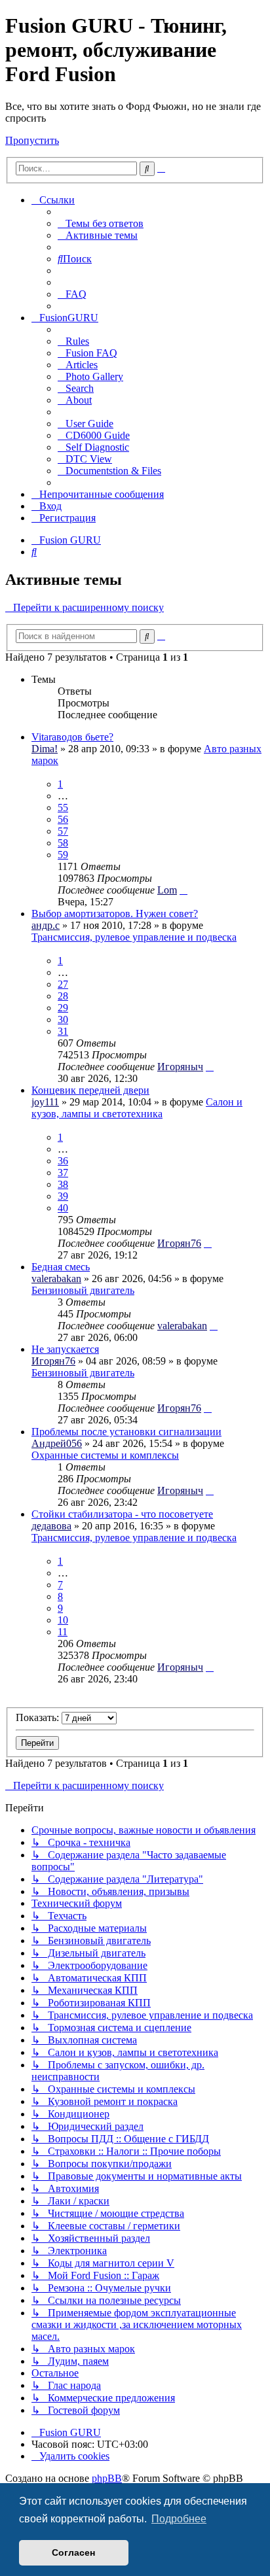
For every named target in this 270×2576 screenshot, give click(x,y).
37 (63, 1173)
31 (63, 1031)
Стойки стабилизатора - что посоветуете (122, 1514)
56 (63, 819)
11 (63, 1632)
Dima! (45, 749)
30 (63, 1019)
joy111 (45, 1102)
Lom (167, 890)
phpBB (107, 2478)
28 (63, 996)
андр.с (46, 925)
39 (63, 1196)
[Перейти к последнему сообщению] (183, 890)
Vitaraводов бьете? (72, 737)
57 (63, 831)
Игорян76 (179, 1243)
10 (63, 1620)
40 (63, 1208)
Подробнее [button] (179, 2519)
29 (63, 1008)
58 (63, 843)
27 (63, 984)
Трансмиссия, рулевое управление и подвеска (134, 937)
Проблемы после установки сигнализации (126, 1432)
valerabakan (56, 1279)
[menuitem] (101, 223)
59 (63, 855)
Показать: (39, 1717)
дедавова (51, 1526)
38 (63, 1184)
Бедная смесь (61, 1267)
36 (63, 1161)
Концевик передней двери (90, 1090)
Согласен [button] (73, 2552)
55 (63, 808)
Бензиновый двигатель (83, 1290)
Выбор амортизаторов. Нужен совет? (115, 914)
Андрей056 (57, 1443)
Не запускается (65, 1349)
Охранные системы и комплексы (105, 1455)
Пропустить (32, 140)
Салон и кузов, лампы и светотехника (137, 1108)
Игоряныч (180, 1067)
